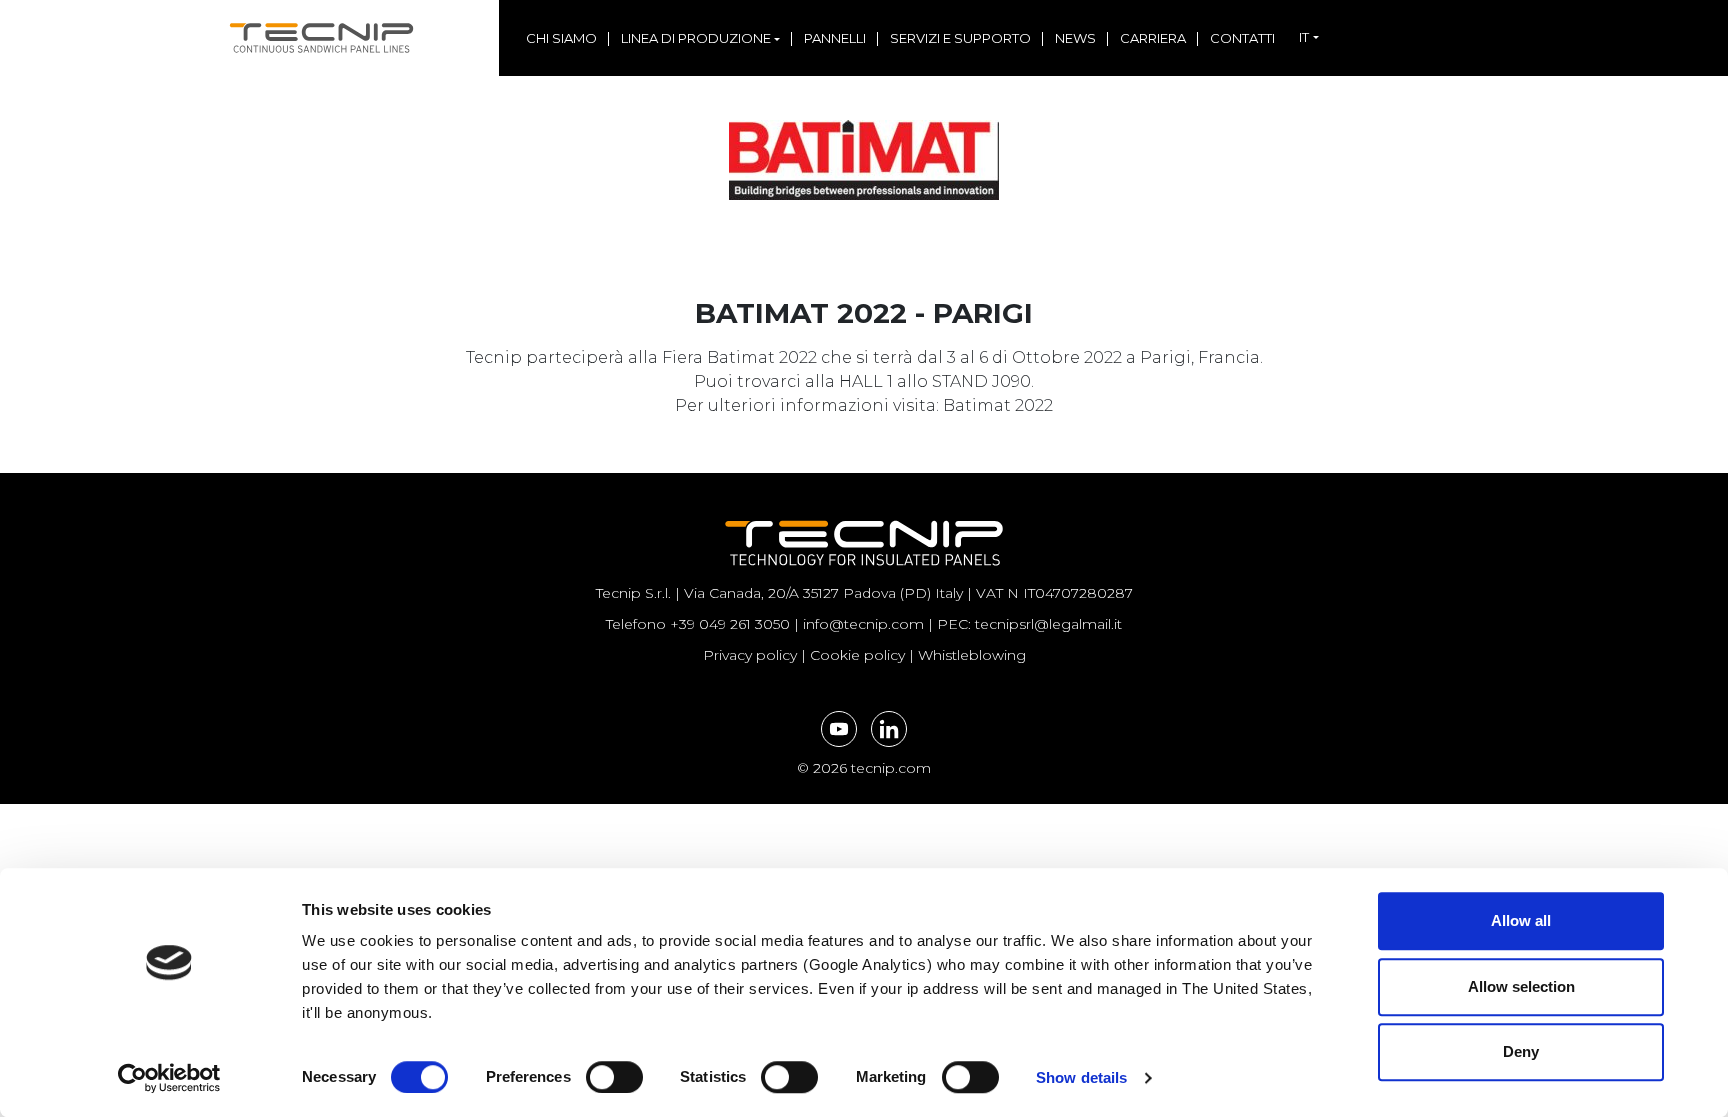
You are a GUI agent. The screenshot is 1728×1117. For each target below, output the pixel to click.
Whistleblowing (972, 655)
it (1304, 37)
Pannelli (835, 38)
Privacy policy (750, 655)
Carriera (1153, 38)
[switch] (592, 1077)
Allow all (1521, 920)
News (1075, 38)
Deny (1521, 1051)
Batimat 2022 (998, 405)
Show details (1081, 1077)
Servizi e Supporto (960, 38)
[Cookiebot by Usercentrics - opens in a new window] (169, 1078)
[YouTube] (839, 729)
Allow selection (1521, 986)
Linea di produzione (696, 38)
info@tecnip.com (863, 624)
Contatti (1242, 38)
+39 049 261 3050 (730, 624)
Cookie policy (857, 655)
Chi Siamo (561, 38)
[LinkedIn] (889, 729)
